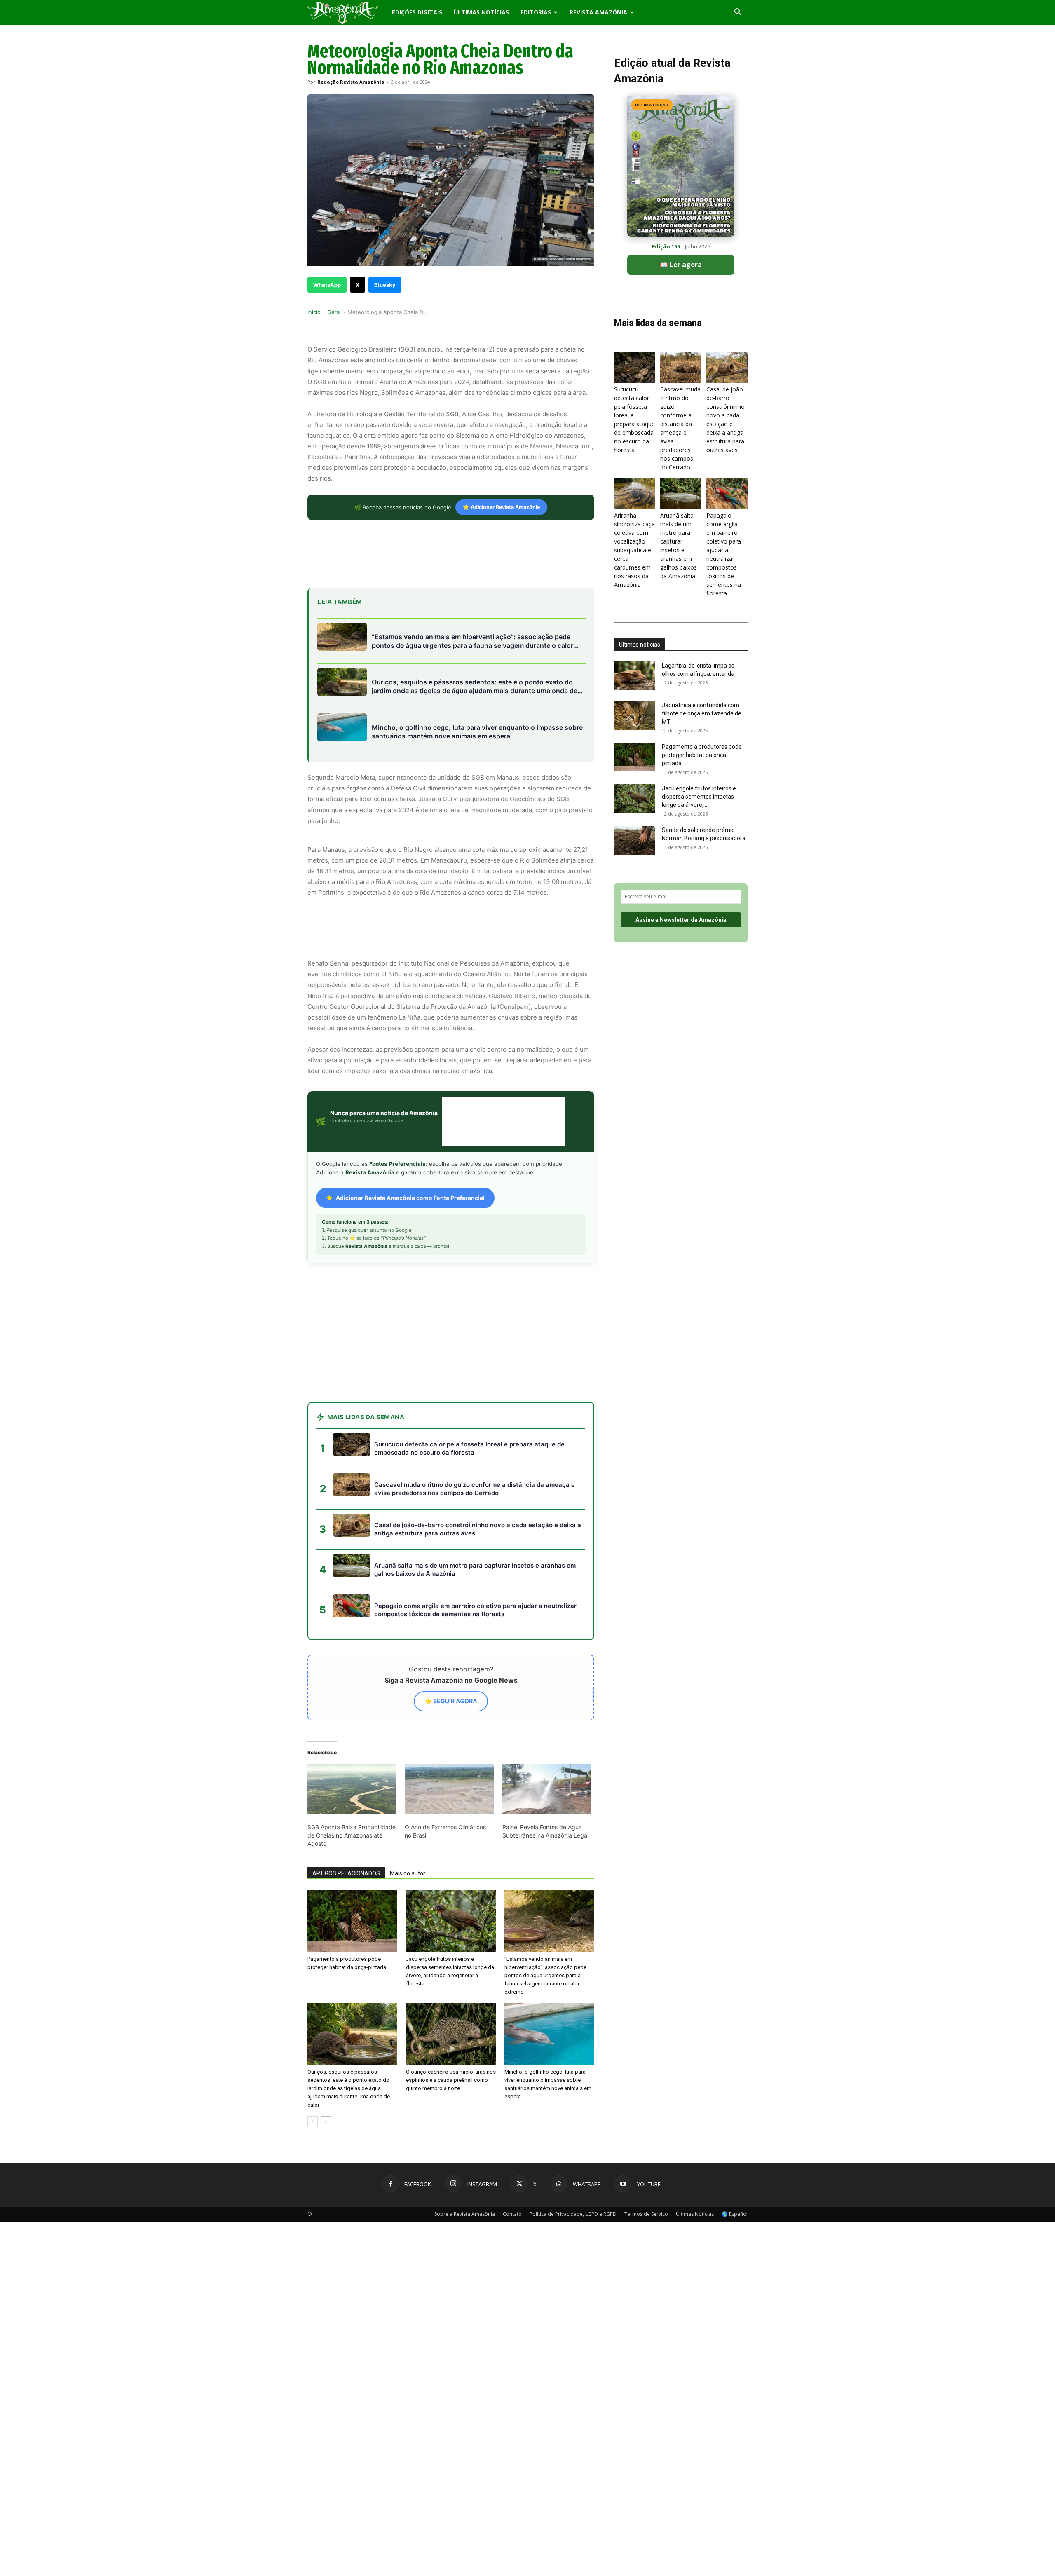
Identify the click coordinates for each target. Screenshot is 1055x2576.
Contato (512, 2148)
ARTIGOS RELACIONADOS (346, 1807)
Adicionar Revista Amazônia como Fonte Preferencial (410, 1198)
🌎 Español (735, 2148)
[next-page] (326, 2055)
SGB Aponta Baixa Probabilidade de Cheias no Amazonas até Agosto (352, 1769)
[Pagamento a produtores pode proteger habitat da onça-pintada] (352, 1855)
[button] (738, 13)
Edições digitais (417, 12)
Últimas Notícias (481, 12)
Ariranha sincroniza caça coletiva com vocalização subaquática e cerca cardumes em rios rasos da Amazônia (634, 550)
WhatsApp (327, 285)
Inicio (314, 312)
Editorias (536, 12)
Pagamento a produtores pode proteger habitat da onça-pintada (702, 755)
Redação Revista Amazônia (351, 82)
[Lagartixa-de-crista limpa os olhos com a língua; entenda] (635, 676)
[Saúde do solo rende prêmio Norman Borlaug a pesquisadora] (635, 840)
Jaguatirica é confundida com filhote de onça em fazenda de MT (702, 713)
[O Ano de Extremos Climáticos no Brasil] (449, 1723)
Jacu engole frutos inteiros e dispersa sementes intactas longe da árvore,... (699, 797)
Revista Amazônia (598, 12)
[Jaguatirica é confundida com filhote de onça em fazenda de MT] (635, 715)
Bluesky (385, 285)
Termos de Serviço (646, 2148)
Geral (334, 312)
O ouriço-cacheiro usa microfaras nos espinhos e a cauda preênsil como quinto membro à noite (451, 2014)
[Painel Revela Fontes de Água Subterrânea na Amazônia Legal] (547, 1723)
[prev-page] (313, 2055)
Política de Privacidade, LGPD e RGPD (573, 2148)
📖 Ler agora (681, 265)
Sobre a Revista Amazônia (465, 2148)
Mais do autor (408, 1807)
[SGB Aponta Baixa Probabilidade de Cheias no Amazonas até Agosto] (352, 1723)
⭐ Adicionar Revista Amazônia (501, 507)
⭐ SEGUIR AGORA (451, 1635)
